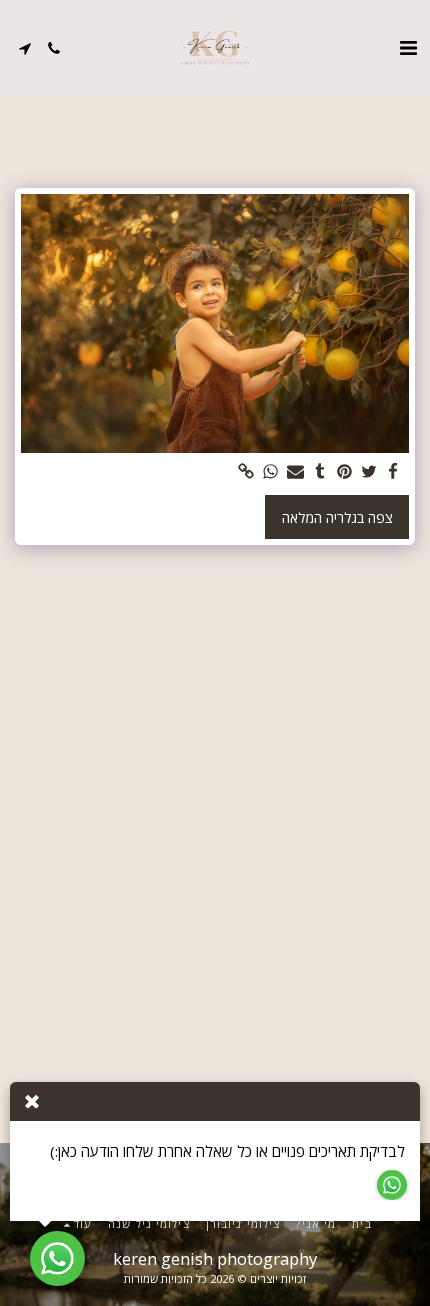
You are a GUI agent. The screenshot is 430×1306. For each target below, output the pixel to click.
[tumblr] (320, 472)
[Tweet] (369, 472)
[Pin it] (345, 472)
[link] (247, 472)
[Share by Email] (296, 472)
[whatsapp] (271, 472)
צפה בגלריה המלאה (337, 517)
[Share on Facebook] (394, 472)
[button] (408, 47)
